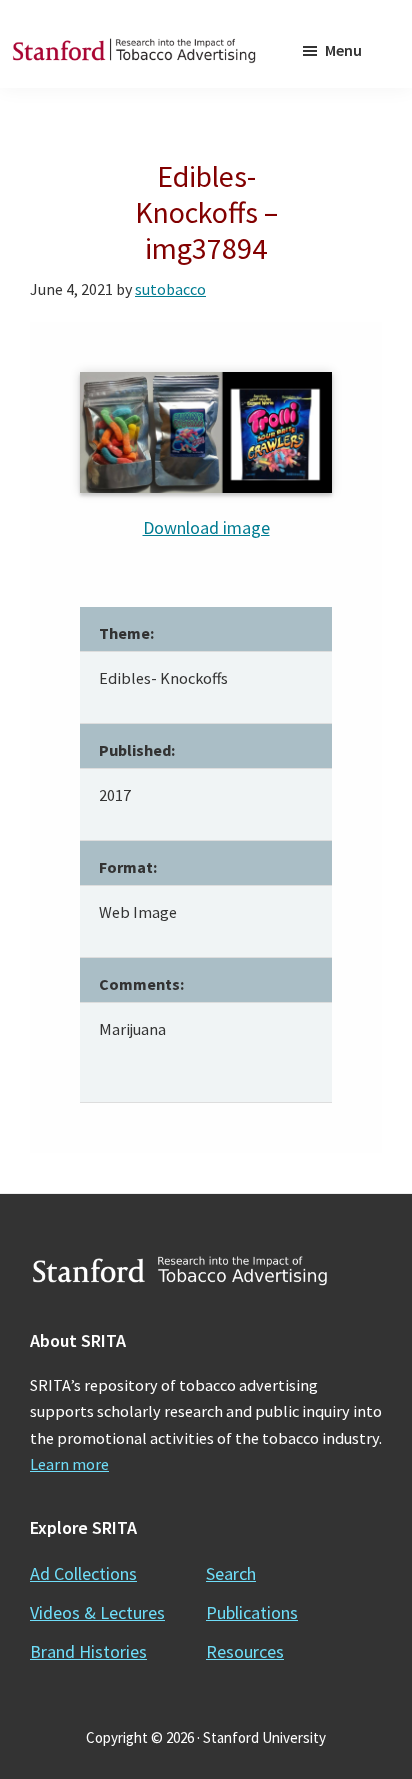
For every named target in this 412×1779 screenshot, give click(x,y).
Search (231, 1573)
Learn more (69, 1464)
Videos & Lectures (97, 1612)
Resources (245, 1651)
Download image (206, 527)
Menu (343, 50)
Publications (252, 1612)
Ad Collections (83, 1573)
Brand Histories (88, 1651)
